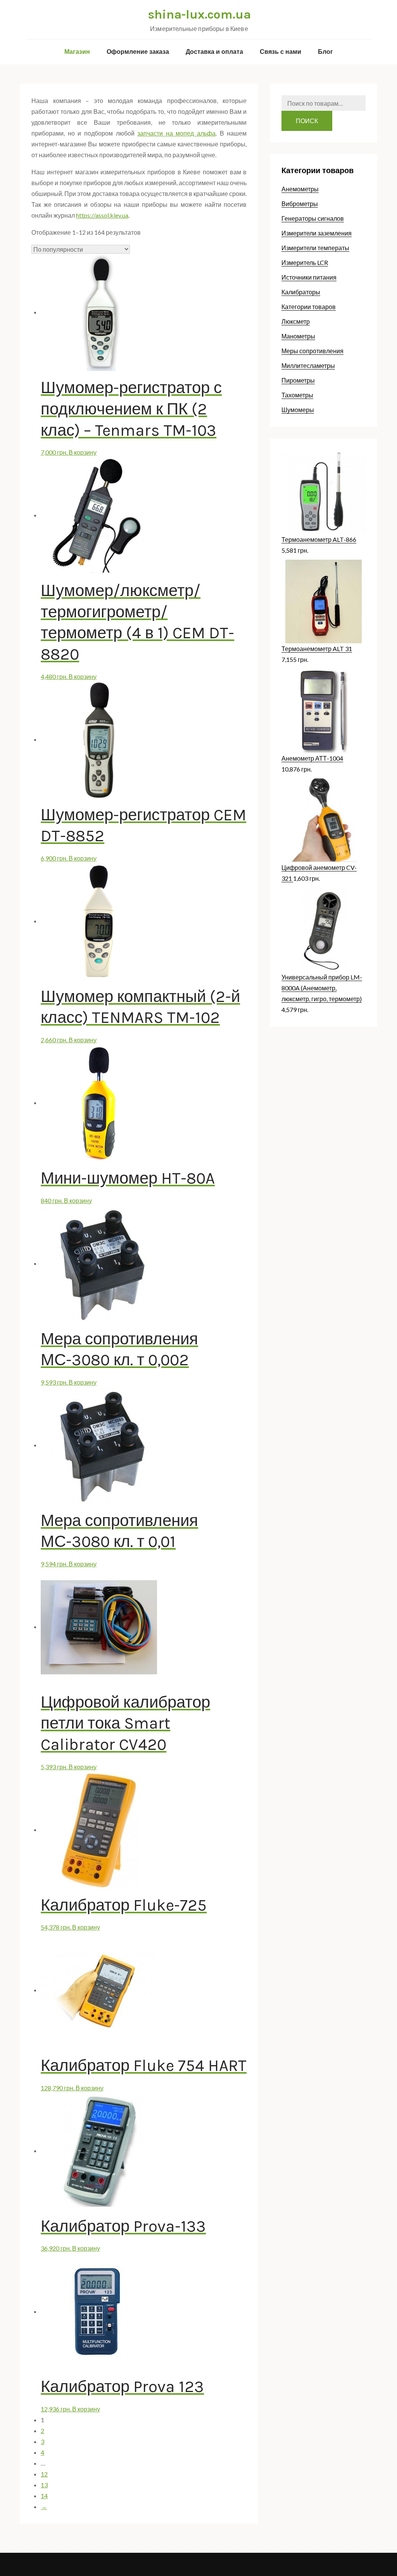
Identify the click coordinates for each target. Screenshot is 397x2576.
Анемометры (300, 189)
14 (44, 2496)
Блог (325, 52)
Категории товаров (309, 307)
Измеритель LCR (305, 262)
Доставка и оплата (214, 52)
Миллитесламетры (308, 365)
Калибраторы (301, 292)
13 (44, 2485)
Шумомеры (298, 410)
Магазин (77, 52)
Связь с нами (280, 52)
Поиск (307, 121)
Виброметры (300, 204)
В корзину (83, 452)
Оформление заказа (138, 52)
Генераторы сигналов (313, 218)
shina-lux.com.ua (199, 15)
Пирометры (298, 380)
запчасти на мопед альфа (176, 133)
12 (44, 2474)
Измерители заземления (317, 233)
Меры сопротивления (312, 351)
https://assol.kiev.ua (102, 215)
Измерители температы (315, 248)
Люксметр (296, 321)
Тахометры (297, 395)
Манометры (298, 336)
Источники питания (309, 277)
